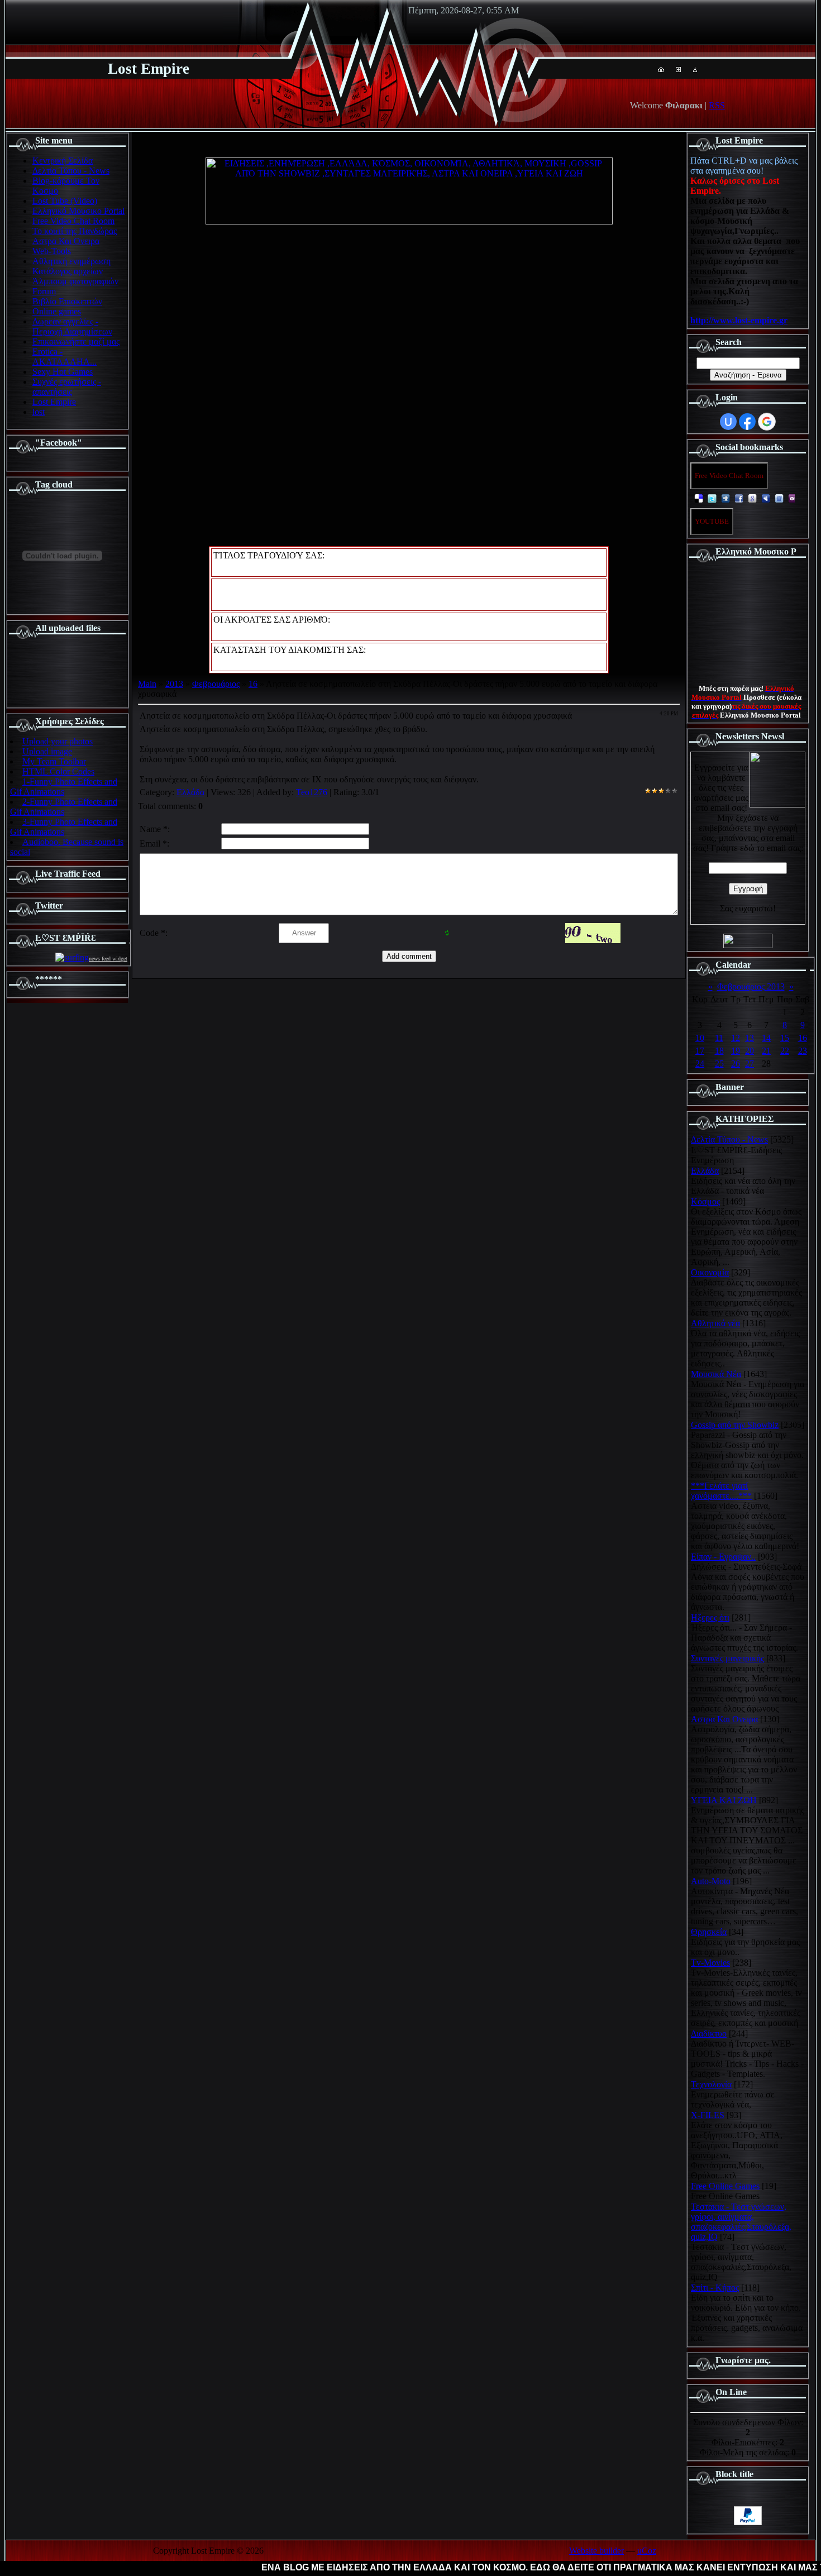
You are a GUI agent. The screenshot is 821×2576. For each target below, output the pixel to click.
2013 (174, 684)
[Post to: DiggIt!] (725, 498)
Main (147, 684)
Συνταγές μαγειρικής (727, 1658)
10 (700, 1038)
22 (785, 1051)
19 (736, 1051)
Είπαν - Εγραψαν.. (723, 1557)
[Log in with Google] (767, 422)
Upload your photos (58, 741)
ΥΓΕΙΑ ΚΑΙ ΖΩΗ (724, 1800)
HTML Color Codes (58, 771)
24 (700, 1064)
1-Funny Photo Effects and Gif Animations (64, 787)
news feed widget (108, 959)
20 (750, 1051)
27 (750, 1064)
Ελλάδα (190, 792)
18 (719, 1051)
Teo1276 (312, 792)
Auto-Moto (711, 1881)
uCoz (647, 2551)
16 (253, 684)
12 (736, 1038)
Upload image (47, 751)
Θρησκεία (709, 1932)
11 (719, 1038)
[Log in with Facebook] (747, 422)
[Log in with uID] (728, 422)
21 (766, 1051)
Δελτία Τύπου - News (729, 1139)
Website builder (596, 2551)
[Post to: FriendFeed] (779, 498)
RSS (717, 105)
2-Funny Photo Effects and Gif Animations (64, 807)
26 (736, 1064)
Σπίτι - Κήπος (715, 2288)
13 (750, 1038)
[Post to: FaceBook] (739, 498)
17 (700, 1051)
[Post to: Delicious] (699, 498)
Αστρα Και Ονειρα (724, 1719)
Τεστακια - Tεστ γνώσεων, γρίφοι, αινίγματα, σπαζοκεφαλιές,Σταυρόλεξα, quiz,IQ (741, 2222)
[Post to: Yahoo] (793, 498)
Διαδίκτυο (709, 2033)
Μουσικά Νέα (716, 1374)
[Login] (695, 69)
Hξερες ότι (710, 1617)
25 (719, 1064)
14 (766, 1038)
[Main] (661, 69)
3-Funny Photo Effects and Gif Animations (64, 827)
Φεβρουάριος (216, 684)
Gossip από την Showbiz (735, 1425)
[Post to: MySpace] (766, 498)
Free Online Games (725, 2186)
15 (785, 1038)
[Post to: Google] (752, 498)
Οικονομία (710, 1272)
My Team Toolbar (54, 761)
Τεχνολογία (711, 2084)
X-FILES (708, 2115)
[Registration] (678, 69)
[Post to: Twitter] (712, 498)
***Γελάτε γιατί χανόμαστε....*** (721, 1491)
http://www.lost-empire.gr (739, 320)
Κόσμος (705, 1201)
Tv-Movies (710, 1963)
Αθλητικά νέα (715, 1323)
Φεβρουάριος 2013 (751, 986)
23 (803, 1051)
